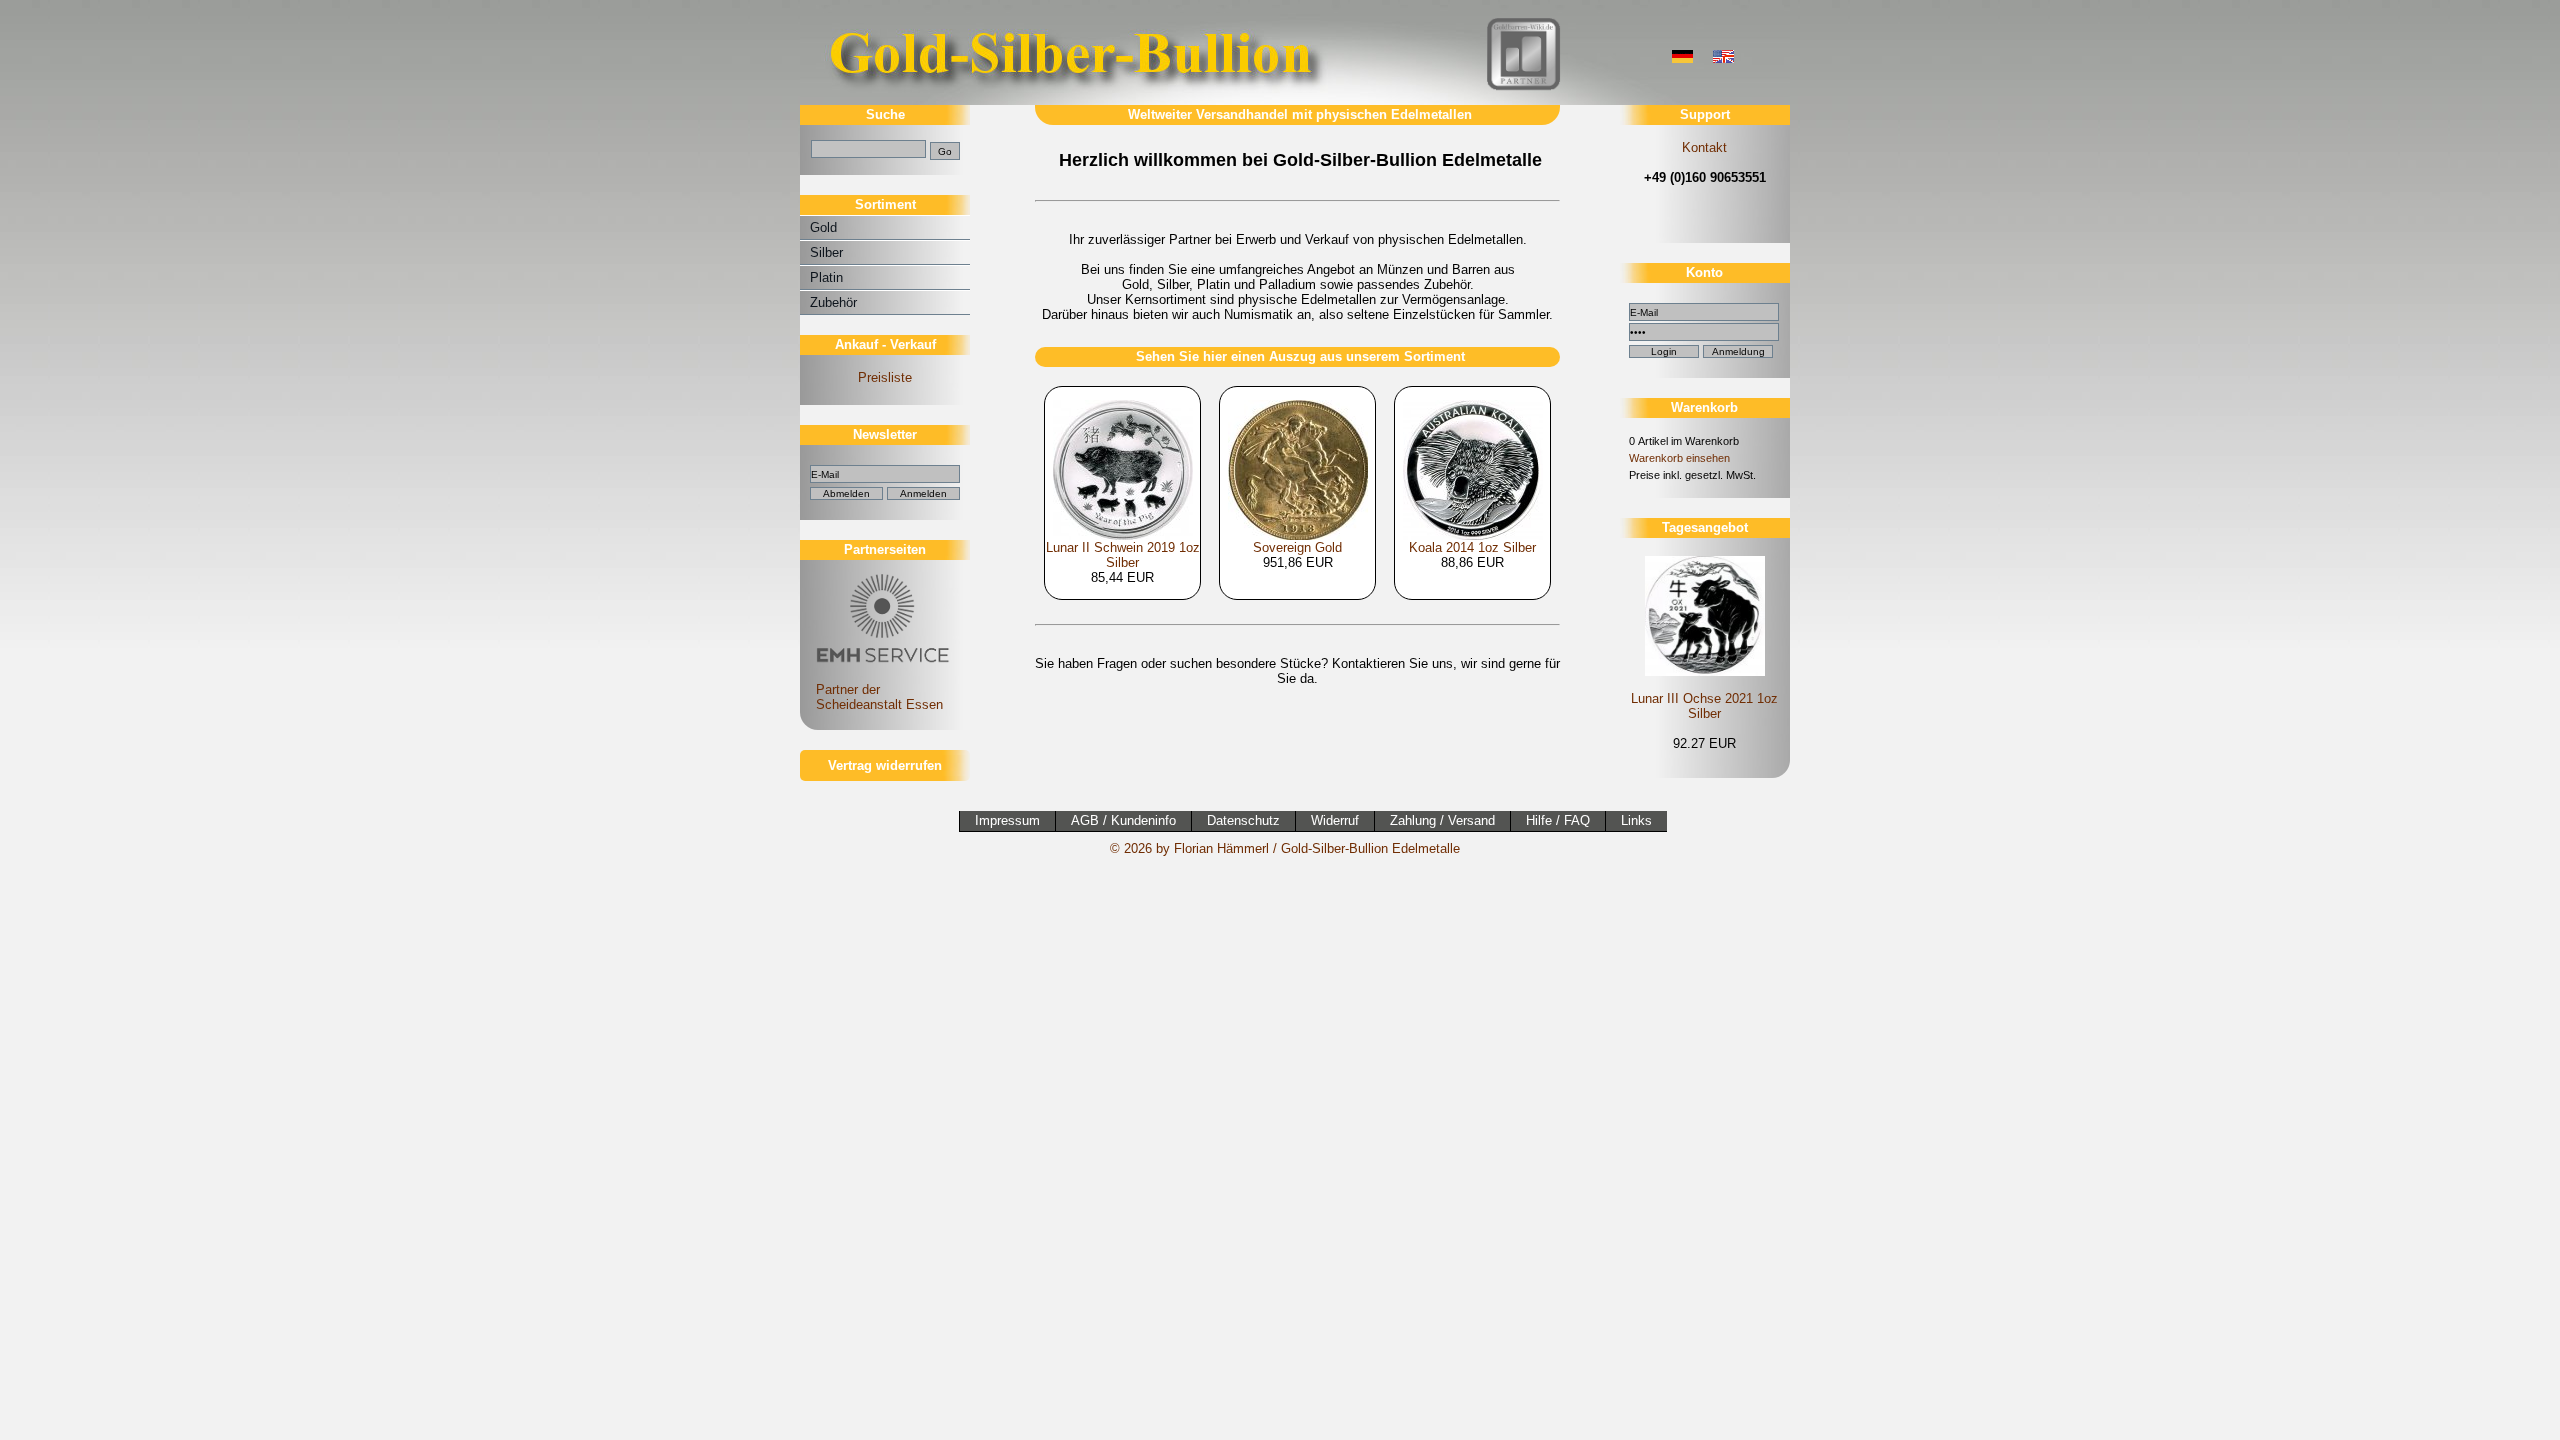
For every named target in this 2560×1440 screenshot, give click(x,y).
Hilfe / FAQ (1558, 820)
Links (1636, 820)
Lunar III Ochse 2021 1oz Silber (1704, 706)
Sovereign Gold (1297, 547)
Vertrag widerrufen (885, 765)
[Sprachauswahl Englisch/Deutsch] (1723, 58)
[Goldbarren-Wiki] (1523, 87)
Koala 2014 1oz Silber (1472, 547)
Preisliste (885, 377)
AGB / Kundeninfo (1123, 820)
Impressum (1007, 820)
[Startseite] (1075, 100)
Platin (826, 277)
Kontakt (1704, 147)
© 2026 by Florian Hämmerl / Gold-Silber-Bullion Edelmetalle (1285, 848)
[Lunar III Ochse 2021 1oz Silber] (1704, 614)
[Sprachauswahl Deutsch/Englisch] (1682, 58)
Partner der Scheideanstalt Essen (871, 697)
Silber (826, 252)
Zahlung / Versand (1442, 820)
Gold (823, 227)
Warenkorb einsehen (1679, 458)
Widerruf (1335, 820)
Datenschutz (1243, 820)
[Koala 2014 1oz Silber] (1472, 463)
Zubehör (833, 302)
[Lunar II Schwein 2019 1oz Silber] (1122, 463)
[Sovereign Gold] (1297, 463)
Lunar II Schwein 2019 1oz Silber (1123, 555)
